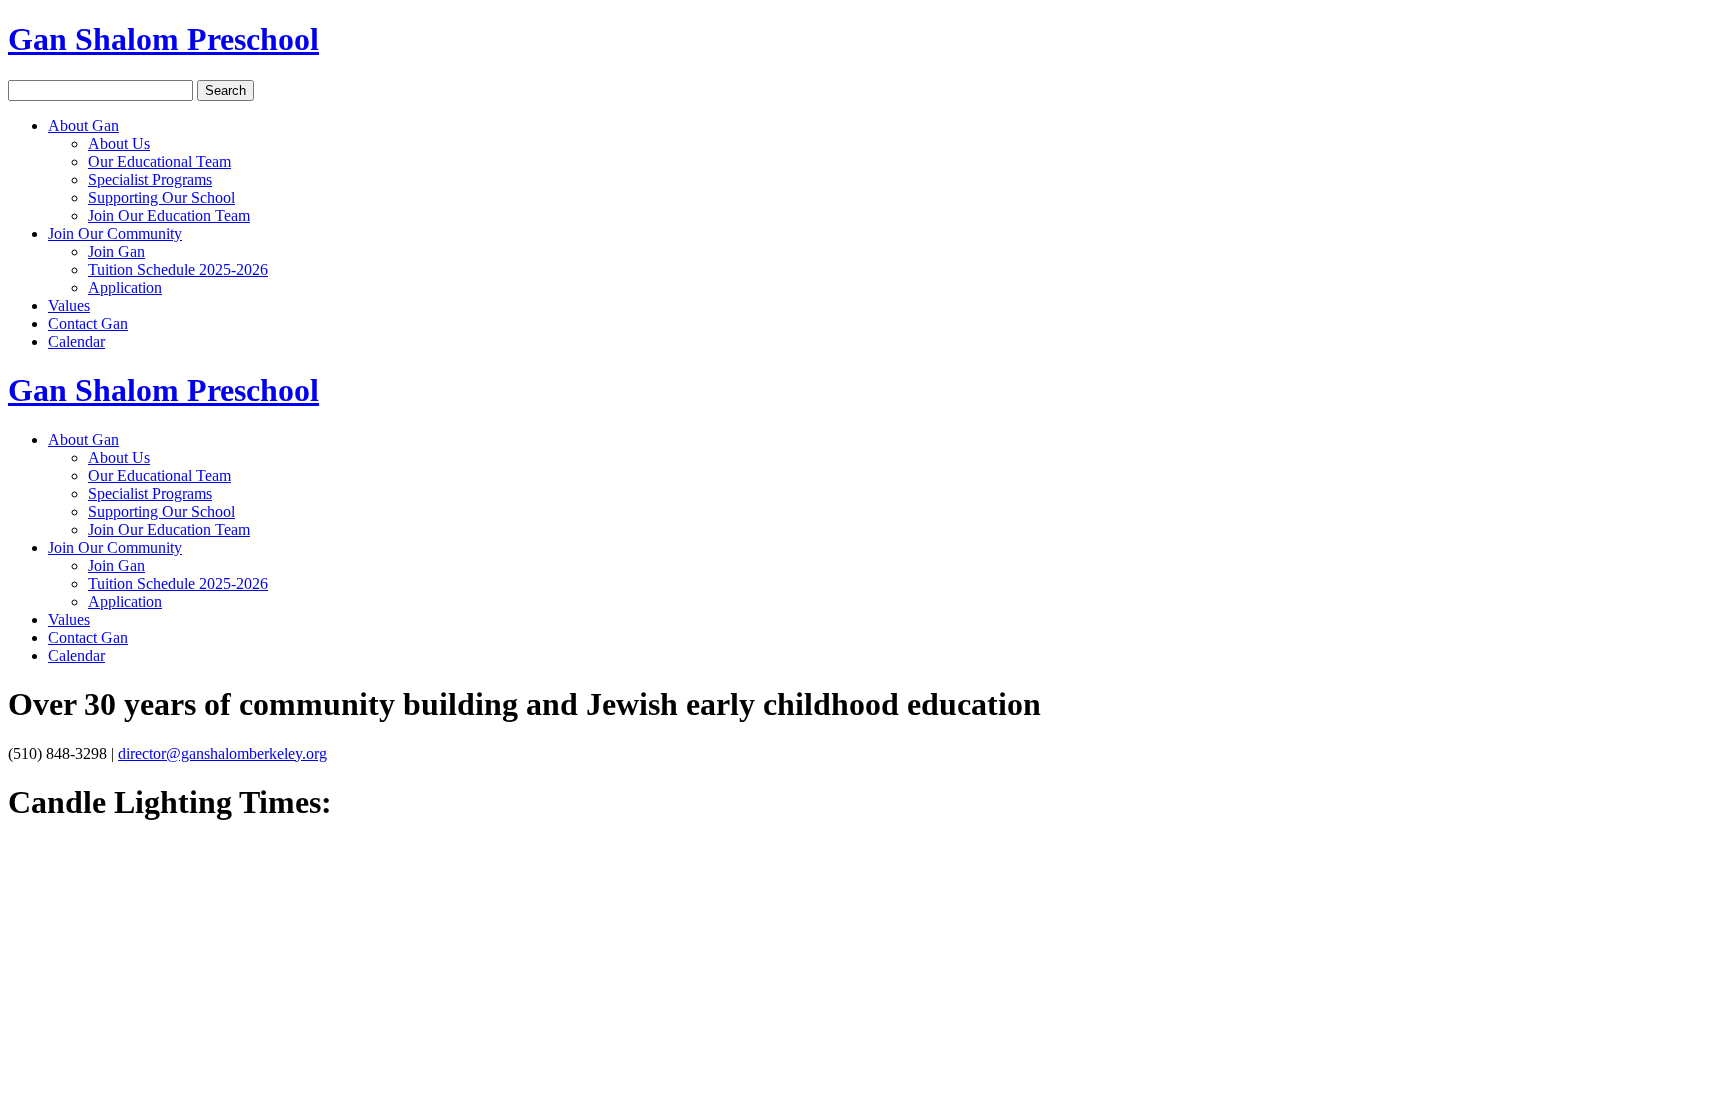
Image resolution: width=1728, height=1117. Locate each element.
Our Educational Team (159, 161)
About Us (119, 143)
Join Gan (116, 251)
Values (69, 305)
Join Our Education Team (169, 215)
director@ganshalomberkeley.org (222, 753)
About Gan (83, 125)
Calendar (76, 341)
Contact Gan (88, 323)
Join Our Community (115, 233)
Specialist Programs (150, 179)
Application (125, 287)
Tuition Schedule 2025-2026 (178, 269)
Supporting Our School (161, 197)
